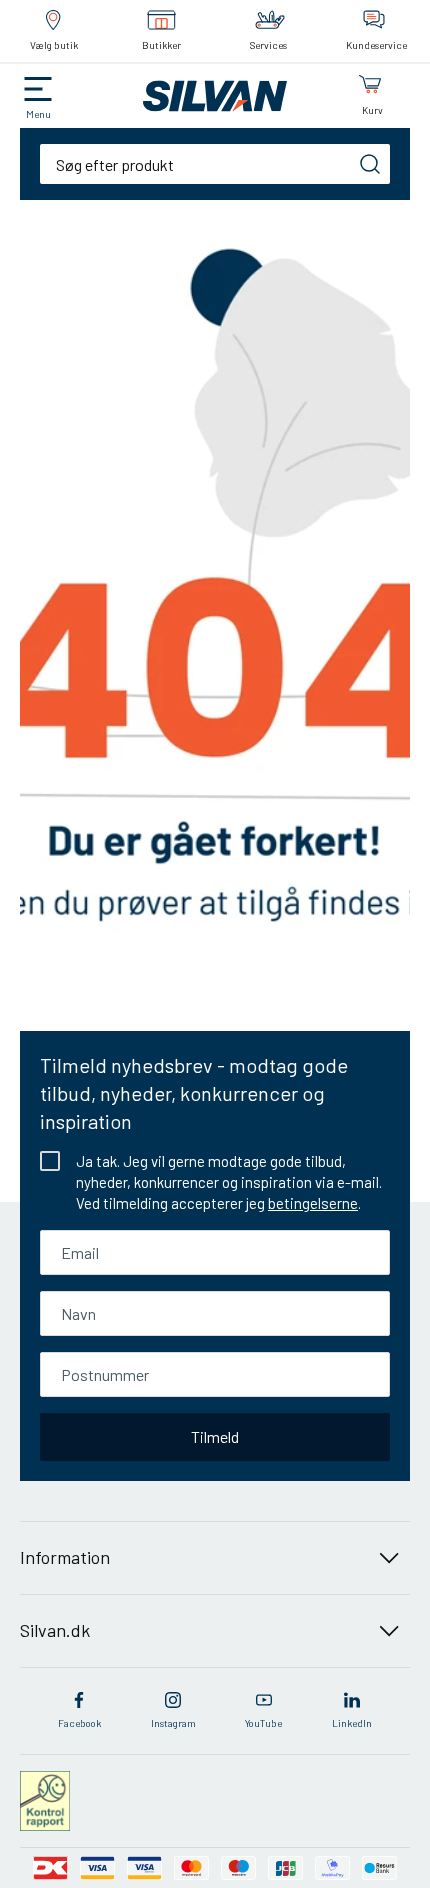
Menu (38, 114)
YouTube (263, 1723)
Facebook (79, 1723)
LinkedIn (352, 1723)
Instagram (173, 1723)
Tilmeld (215, 1436)
